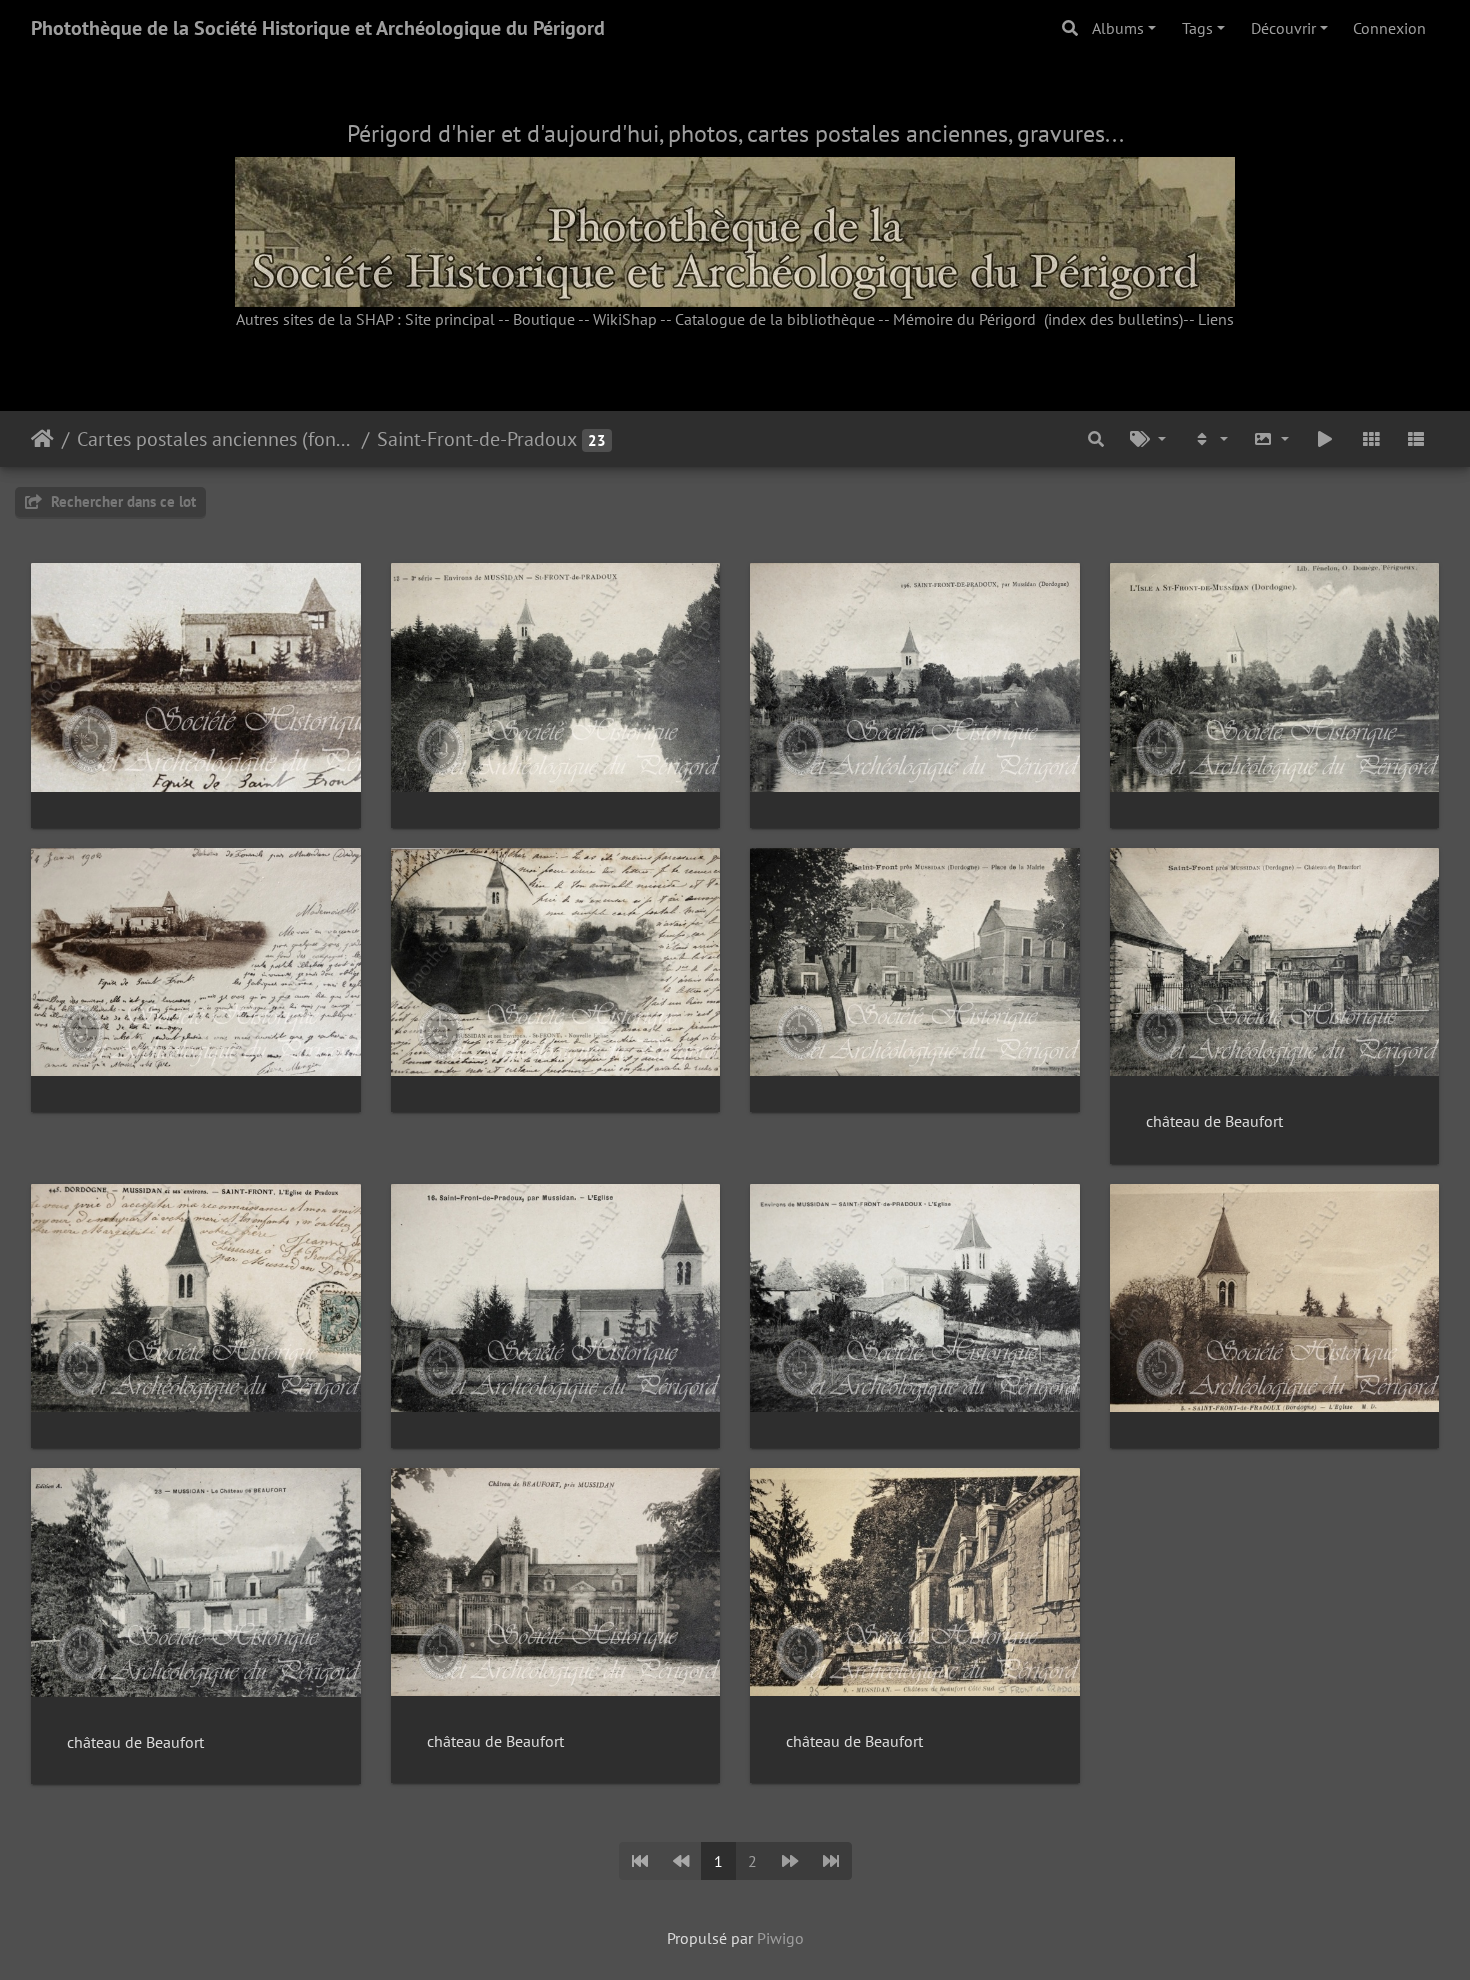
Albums (1118, 28)
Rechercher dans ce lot (121, 501)
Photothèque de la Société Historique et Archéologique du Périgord (318, 28)
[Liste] (1416, 439)
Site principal (450, 319)
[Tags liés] (1148, 439)
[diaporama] (1325, 439)
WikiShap (625, 319)
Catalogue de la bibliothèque (775, 319)
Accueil (42, 439)
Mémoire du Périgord (964, 319)
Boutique (544, 319)
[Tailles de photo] (1272, 439)
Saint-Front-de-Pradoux (477, 439)
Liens (1216, 319)
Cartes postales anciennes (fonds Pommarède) (215, 439)
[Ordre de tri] (1210, 439)
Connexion (1389, 28)
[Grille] (1371, 439)
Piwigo (780, 1938)
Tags (1197, 28)
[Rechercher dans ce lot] (1097, 439)
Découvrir (1283, 28)
